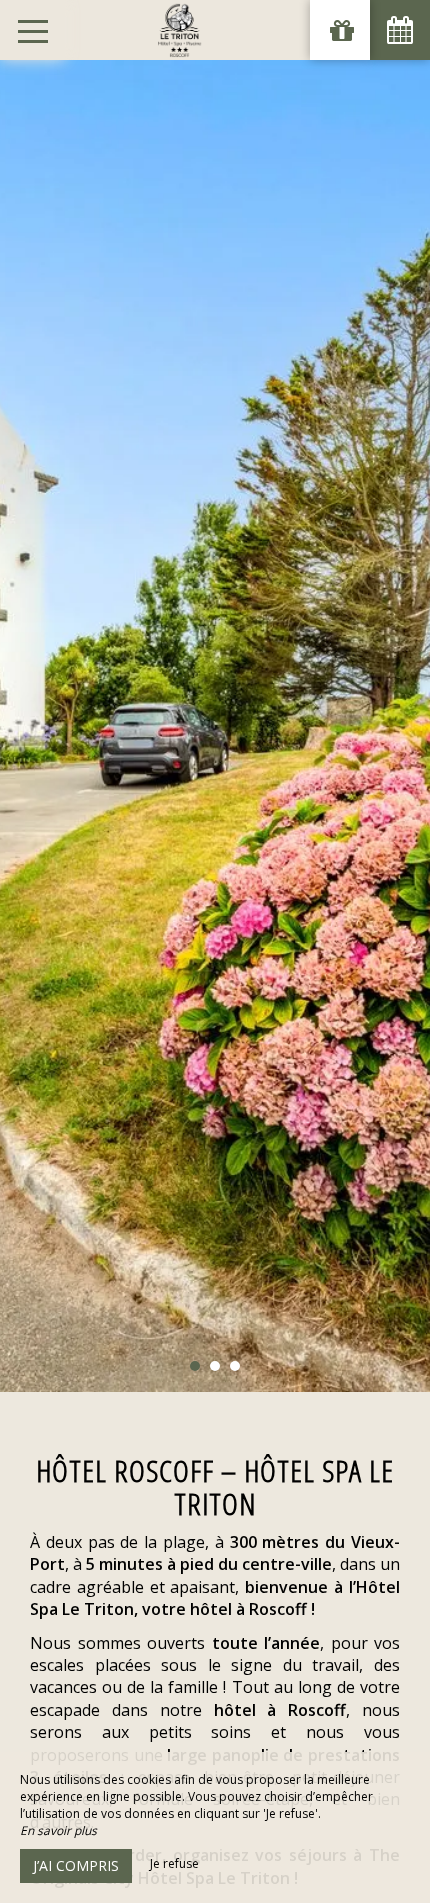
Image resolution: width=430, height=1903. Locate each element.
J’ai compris (76, 1865)
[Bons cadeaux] (340, 30)
